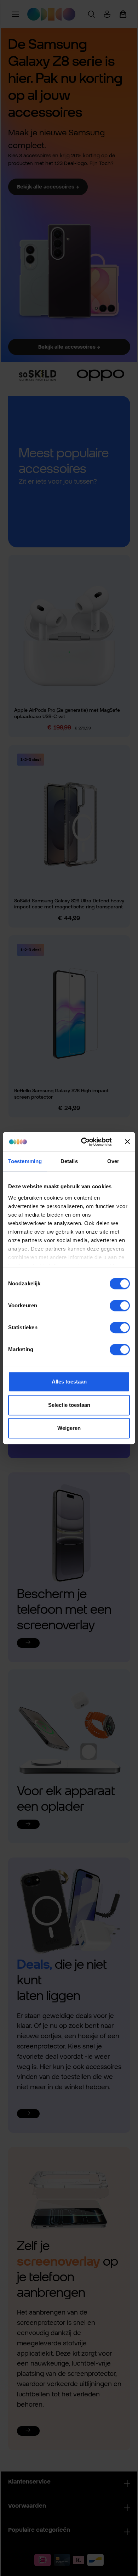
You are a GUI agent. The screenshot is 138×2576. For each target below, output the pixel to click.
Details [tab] (69, 1161)
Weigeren (69, 1428)
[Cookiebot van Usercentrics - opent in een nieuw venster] (84, 1142)
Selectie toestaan (69, 1405)
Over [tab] (113, 1161)
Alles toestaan (69, 1382)
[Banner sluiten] (127, 1142)
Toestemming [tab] (25, 1161)
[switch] (120, 1306)
